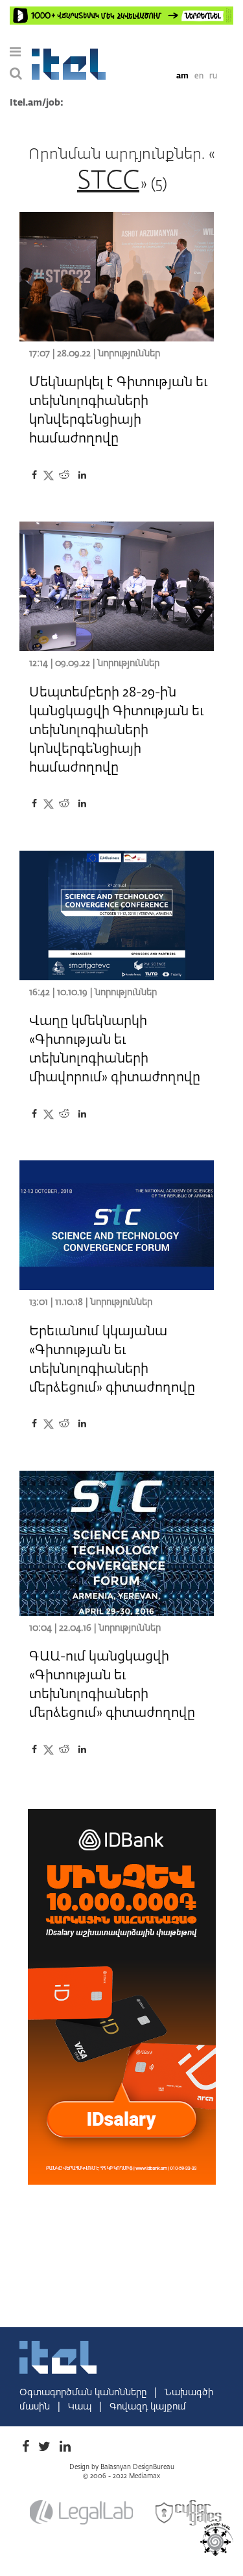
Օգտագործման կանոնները (84, 2393)
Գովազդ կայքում (148, 2407)
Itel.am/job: (37, 103)
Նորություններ (129, 354)
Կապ (81, 2407)
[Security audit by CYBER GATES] (189, 2513)
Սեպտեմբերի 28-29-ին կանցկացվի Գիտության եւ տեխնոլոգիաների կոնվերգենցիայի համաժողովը (116, 730)
